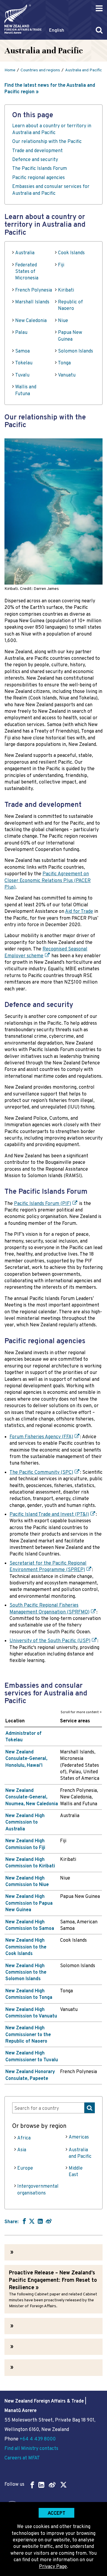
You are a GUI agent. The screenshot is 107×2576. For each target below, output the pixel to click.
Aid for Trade (79, 912)
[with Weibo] (49, 2221)
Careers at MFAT (22, 2458)
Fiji (61, 265)
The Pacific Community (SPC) (41, 1473)
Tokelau (24, 363)
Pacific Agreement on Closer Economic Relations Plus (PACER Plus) (48, 881)
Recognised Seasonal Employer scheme (46, 952)
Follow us (14, 2485)
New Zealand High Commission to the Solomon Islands (26, 1973)
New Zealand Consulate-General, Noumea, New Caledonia (32, 1797)
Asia (22, 2150)
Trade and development (37, 151)
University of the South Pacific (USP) (50, 1641)
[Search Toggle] (99, 30)
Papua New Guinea (70, 336)
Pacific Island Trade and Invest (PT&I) (49, 1515)
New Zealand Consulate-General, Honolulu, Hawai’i (26, 1759)
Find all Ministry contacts (31, 2449)
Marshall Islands (32, 302)
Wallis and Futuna (26, 390)
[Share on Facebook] (24, 2221)
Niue (63, 321)
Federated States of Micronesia (27, 272)
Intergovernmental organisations (38, 2190)
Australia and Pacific (80, 2153)
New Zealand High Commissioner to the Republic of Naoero (28, 2035)
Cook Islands (71, 253)
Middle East (76, 2172)
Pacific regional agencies (38, 178)
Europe (25, 2168)
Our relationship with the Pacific (47, 142)
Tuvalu (22, 375)
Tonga (64, 363)
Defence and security (35, 160)
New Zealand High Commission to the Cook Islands (26, 1947)
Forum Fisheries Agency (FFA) (41, 1437)
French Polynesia (34, 290)
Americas (79, 2137)
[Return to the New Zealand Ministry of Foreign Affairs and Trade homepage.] (23, 19)
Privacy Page (53, 2567)
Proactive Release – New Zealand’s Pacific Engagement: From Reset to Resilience (53, 2280)
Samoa (22, 351)
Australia (25, 253)
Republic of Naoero (70, 305)
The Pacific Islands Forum (40, 169)
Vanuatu (67, 375)
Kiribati (66, 290)
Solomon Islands (75, 351)
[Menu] (99, 8)
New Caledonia (31, 321)
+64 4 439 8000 (38, 2439)
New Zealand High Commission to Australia (25, 1823)
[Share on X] (32, 2221)
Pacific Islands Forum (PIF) (43, 1204)
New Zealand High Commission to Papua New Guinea (29, 1903)
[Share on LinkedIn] (40, 2221)
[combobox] (53, 2108)
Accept (56, 2514)
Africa (24, 2138)
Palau (21, 333)
